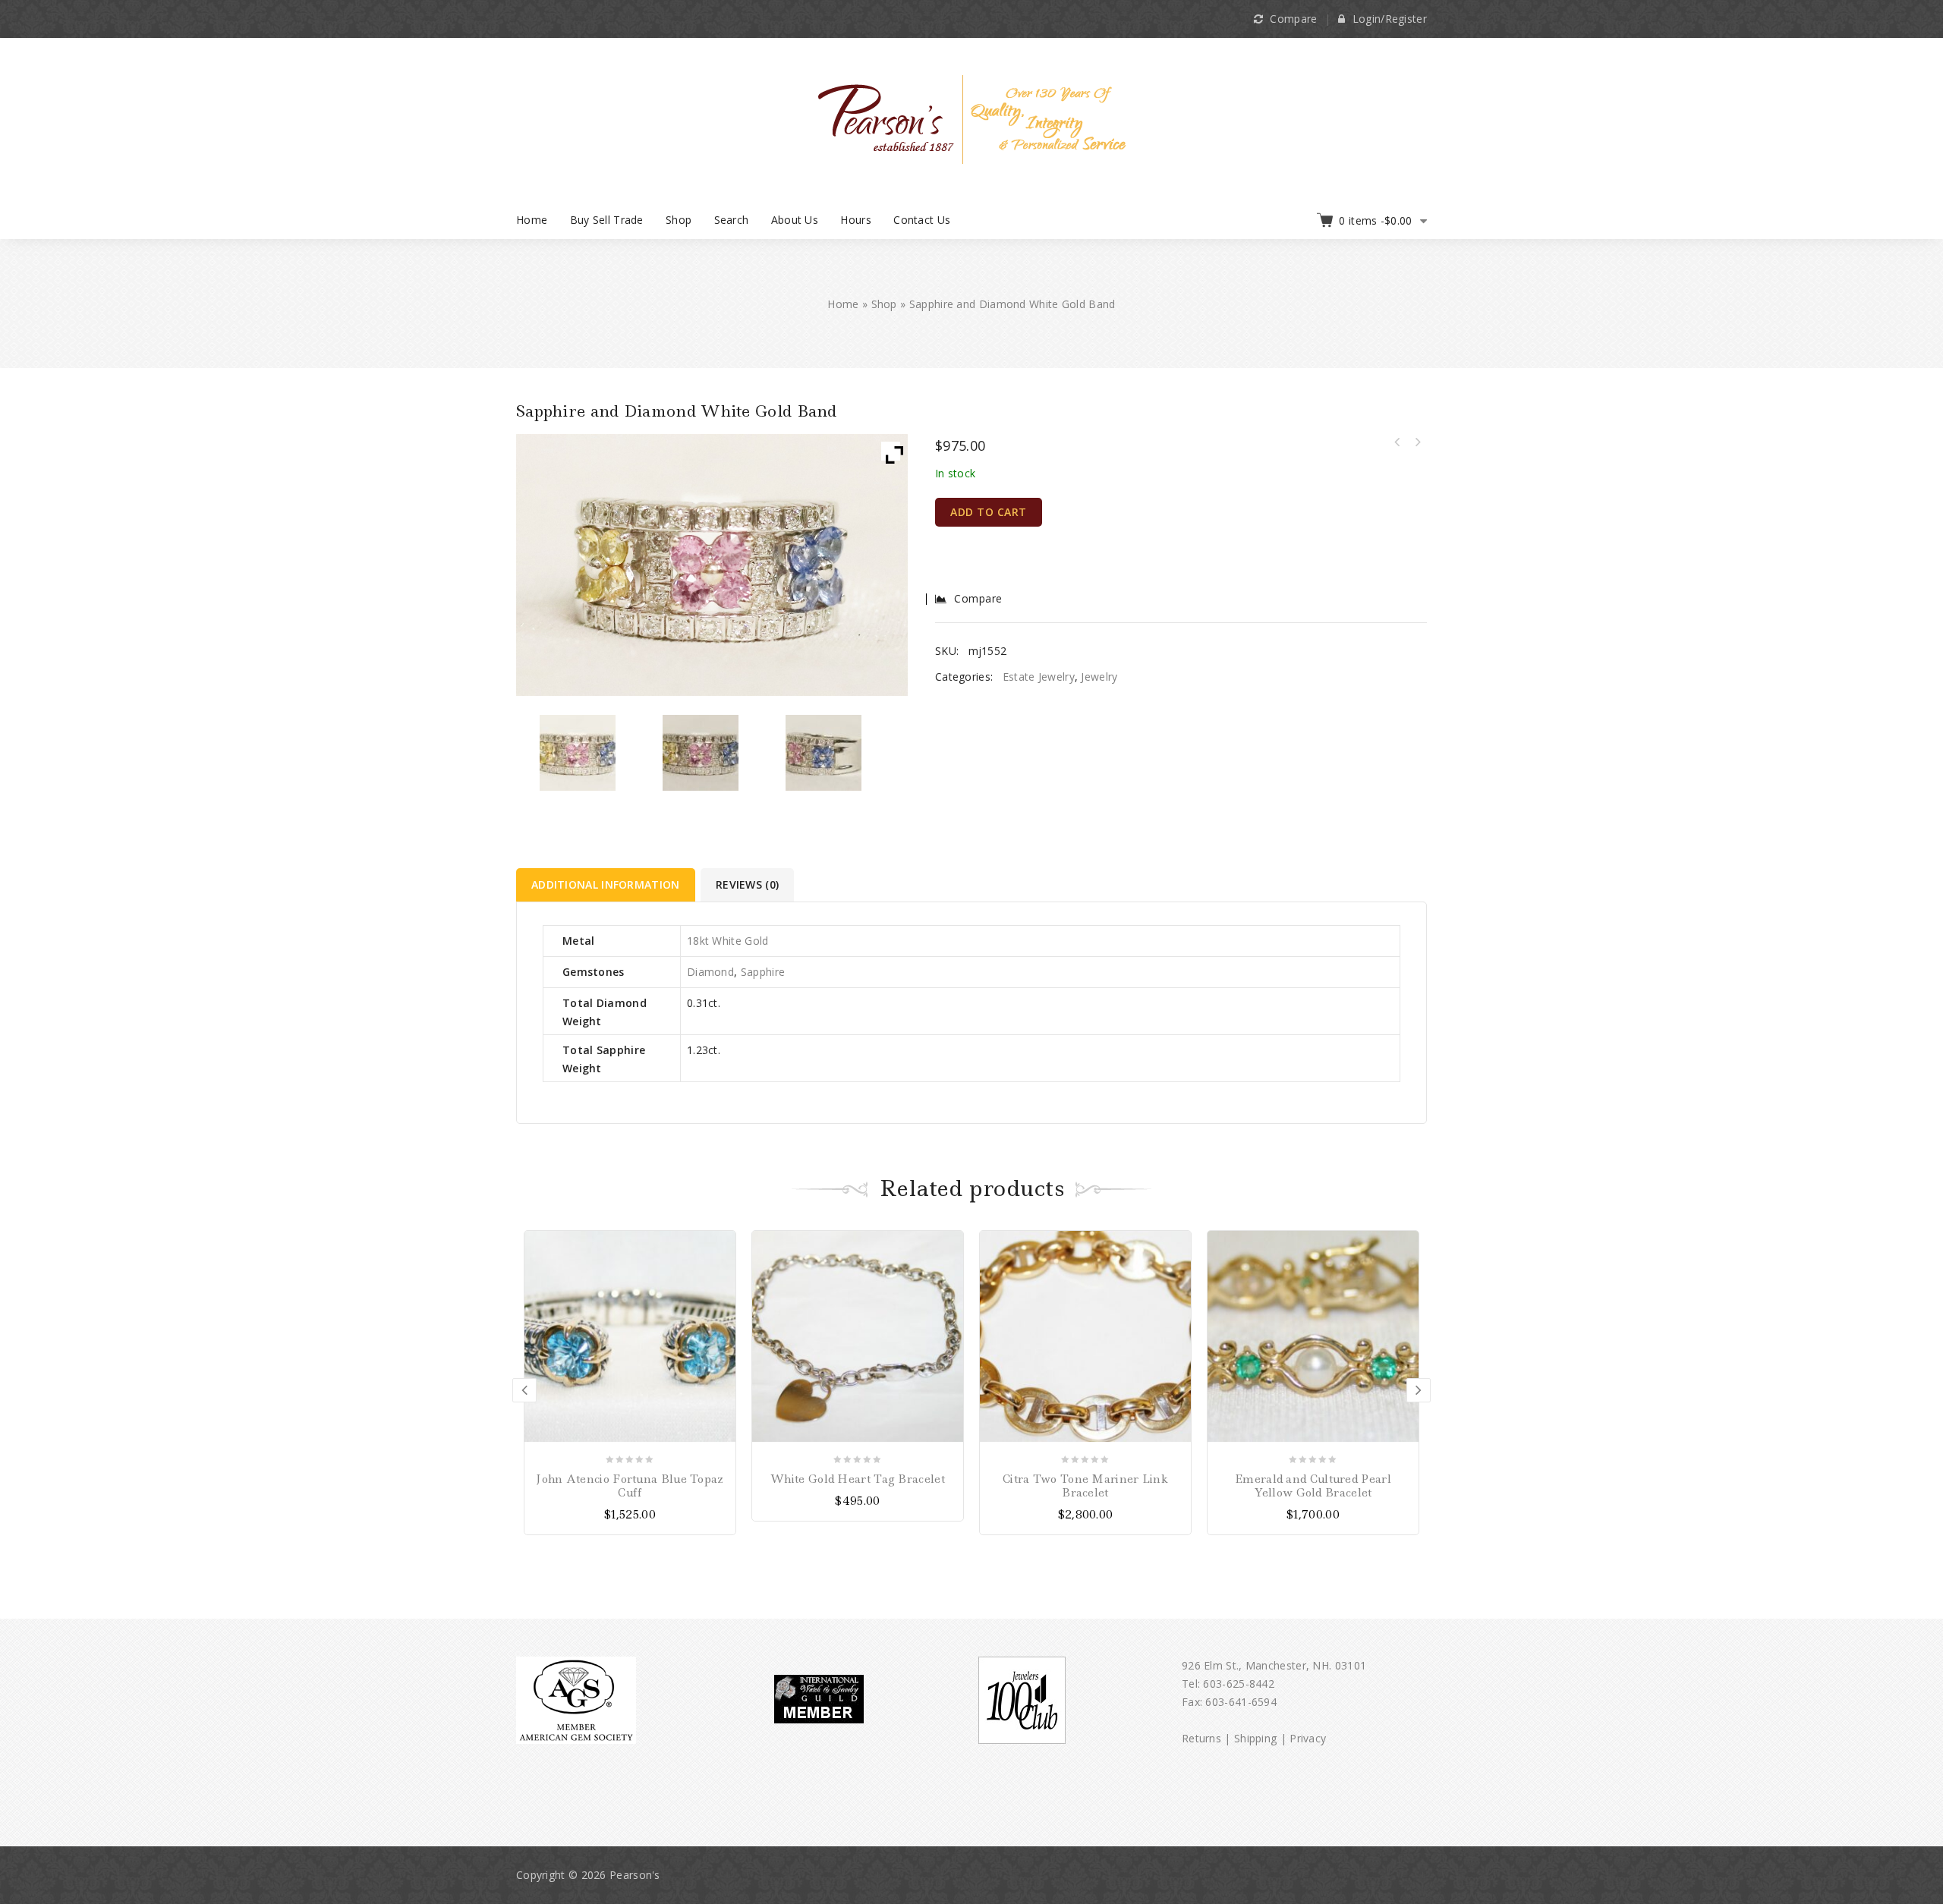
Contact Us (922, 220)
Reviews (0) (747, 884)
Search (732, 220)
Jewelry (1099, 677)
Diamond (710, 972)
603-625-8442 (1239, 1684)
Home (532, 220)
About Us (795, 220)
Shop (679, 220)
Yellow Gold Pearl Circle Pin (1397, 442)
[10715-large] (701, 753)
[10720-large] (578, 753)
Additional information (606, 884)
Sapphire (763, 972)
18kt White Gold (728, 941)
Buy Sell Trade (607, 220)
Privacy (1308, 1738)
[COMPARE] (722, 1271)
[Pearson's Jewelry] (972, 118)
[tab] (607, 885)
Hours (856, 220)
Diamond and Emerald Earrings (1417, 442)
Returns (1201, 1738)
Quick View (722, 1297)
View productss (722, 1244)
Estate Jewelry (1039, 677)
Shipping (1255, 1738)
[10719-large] (824, 753)
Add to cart (989, 512)
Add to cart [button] (950, 1244)
